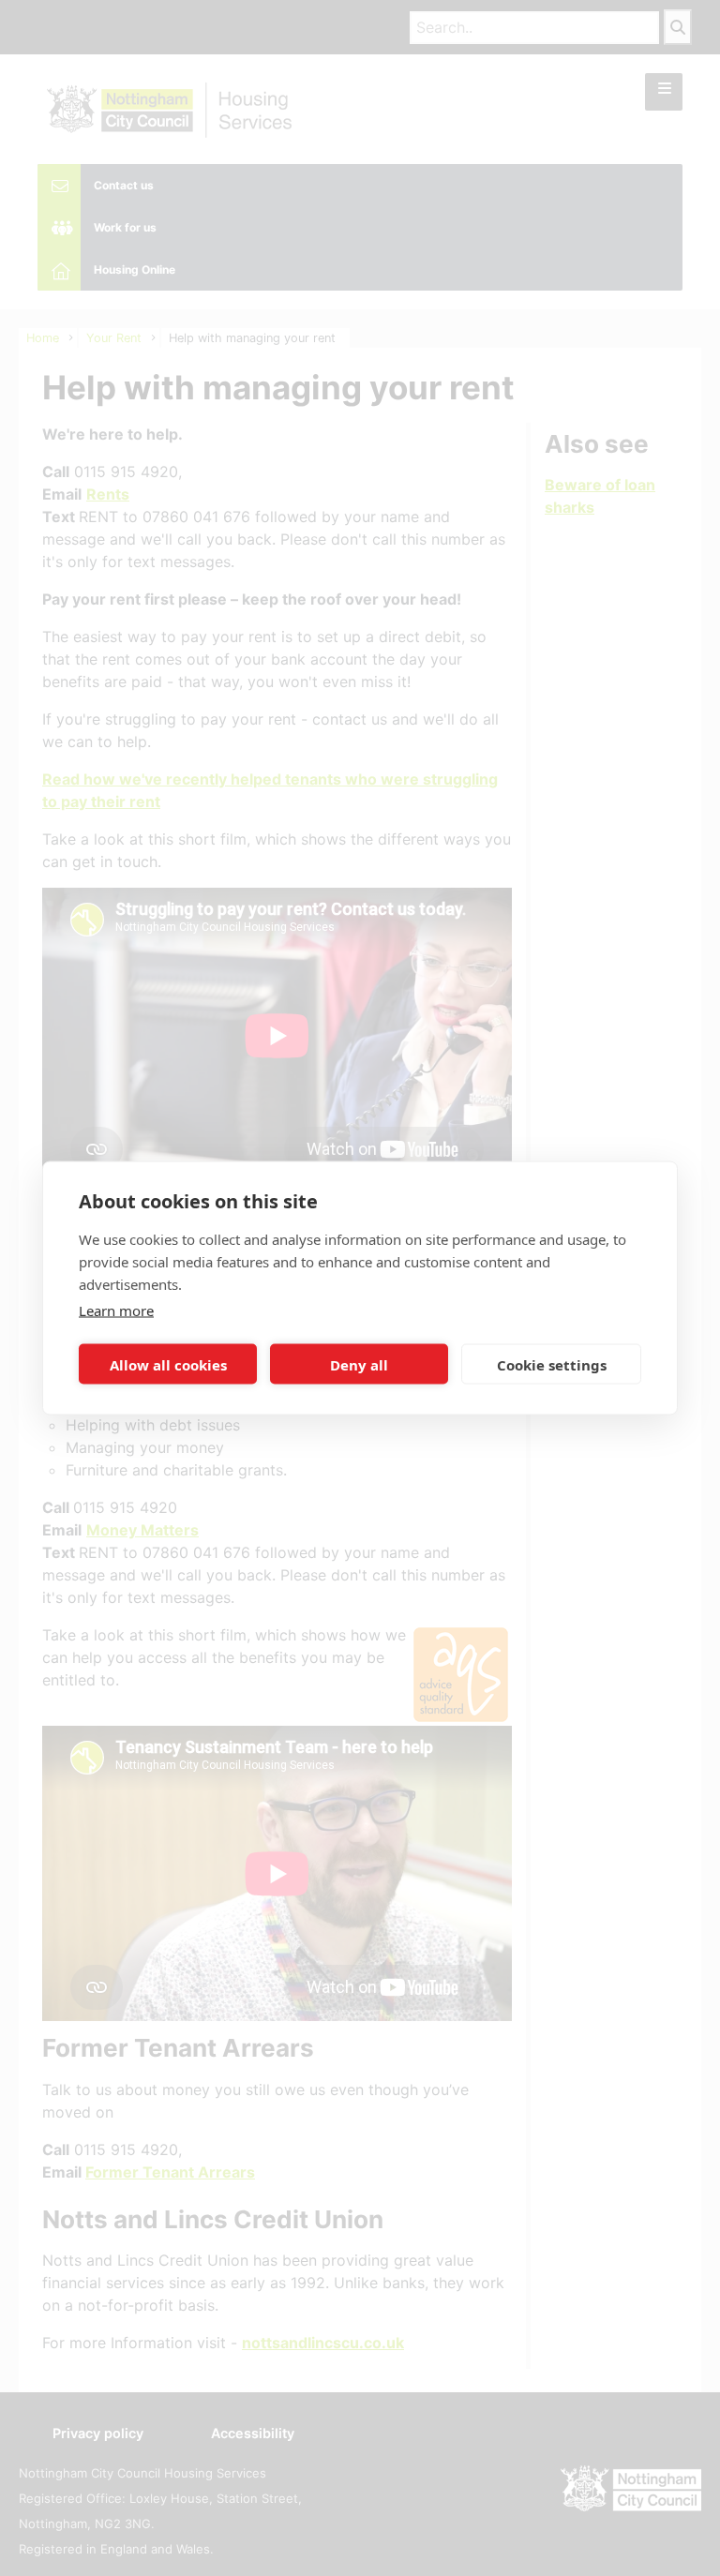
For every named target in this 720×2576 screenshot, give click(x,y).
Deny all (359, 1364)
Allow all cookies (168, 1364)
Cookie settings (552, 1364)
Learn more (116, 1310)
